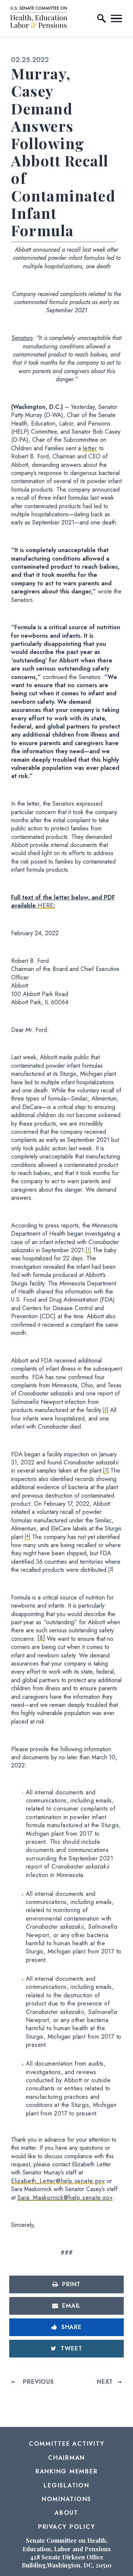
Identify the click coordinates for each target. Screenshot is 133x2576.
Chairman (66, 2458)
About (66, 2513)
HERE (46, 905)
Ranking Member (67, 2471)
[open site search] (102, 18)
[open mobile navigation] (116, 18)
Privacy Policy (67, 2527)
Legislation (66, 2485)
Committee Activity (67, 2444)
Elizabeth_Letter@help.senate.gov (58, 2181)
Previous (38, 2382)
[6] (41, 1638)
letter (90, 448)
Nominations (66, 2499)
